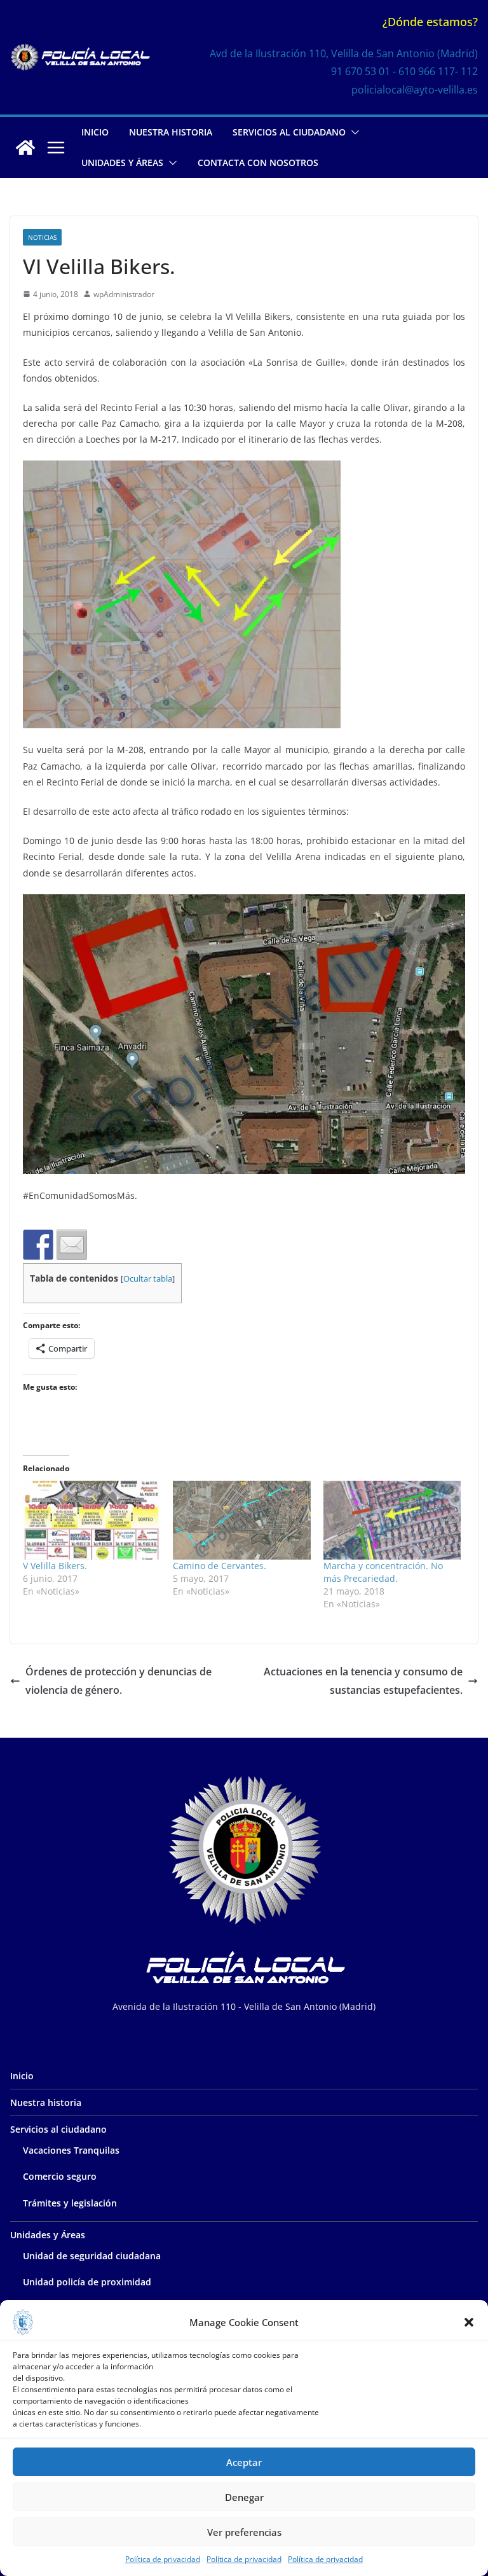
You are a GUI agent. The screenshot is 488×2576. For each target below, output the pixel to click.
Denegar (244, 2497)
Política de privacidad (163, 2559)
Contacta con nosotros (258, 163)
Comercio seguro (60, 2176)
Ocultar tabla (148, 1279)
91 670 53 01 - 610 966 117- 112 (404, 71)
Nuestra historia (171, 132)
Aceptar (244, 2462)
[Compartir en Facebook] (38, 1245)
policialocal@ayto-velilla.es (415, 90)
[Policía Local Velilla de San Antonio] (25, 148)
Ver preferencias (244, 2532)
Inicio (95, 132)
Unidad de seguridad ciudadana (92, 2256)
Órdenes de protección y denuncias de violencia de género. (119, 1681)
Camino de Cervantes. (220, 1566)
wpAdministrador (124, 294)
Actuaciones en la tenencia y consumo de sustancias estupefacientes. (363, 1681)
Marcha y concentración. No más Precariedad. (383, 1572)
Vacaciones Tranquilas (71, 2150)
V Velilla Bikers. (55, 1566)
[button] (469, 2322)
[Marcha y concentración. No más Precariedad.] (392, 1520)
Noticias (42, 237)
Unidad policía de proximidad (87, 2282)
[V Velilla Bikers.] (91, 1520)
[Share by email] (72, 1245)
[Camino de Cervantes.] (241, 1520)
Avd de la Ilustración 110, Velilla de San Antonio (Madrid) (344, 53)
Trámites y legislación (70, 2203)
